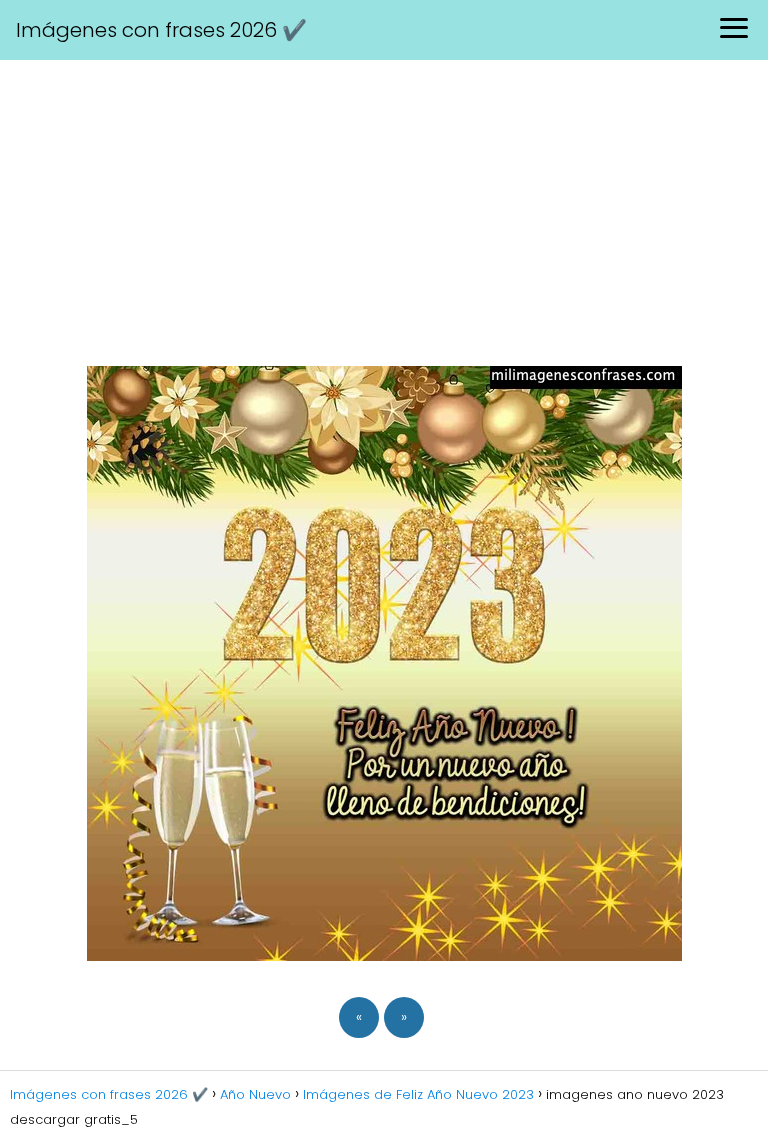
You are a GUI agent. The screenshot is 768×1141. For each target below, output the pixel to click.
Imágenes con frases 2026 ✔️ (161, 30)
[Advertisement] (384, 210)
